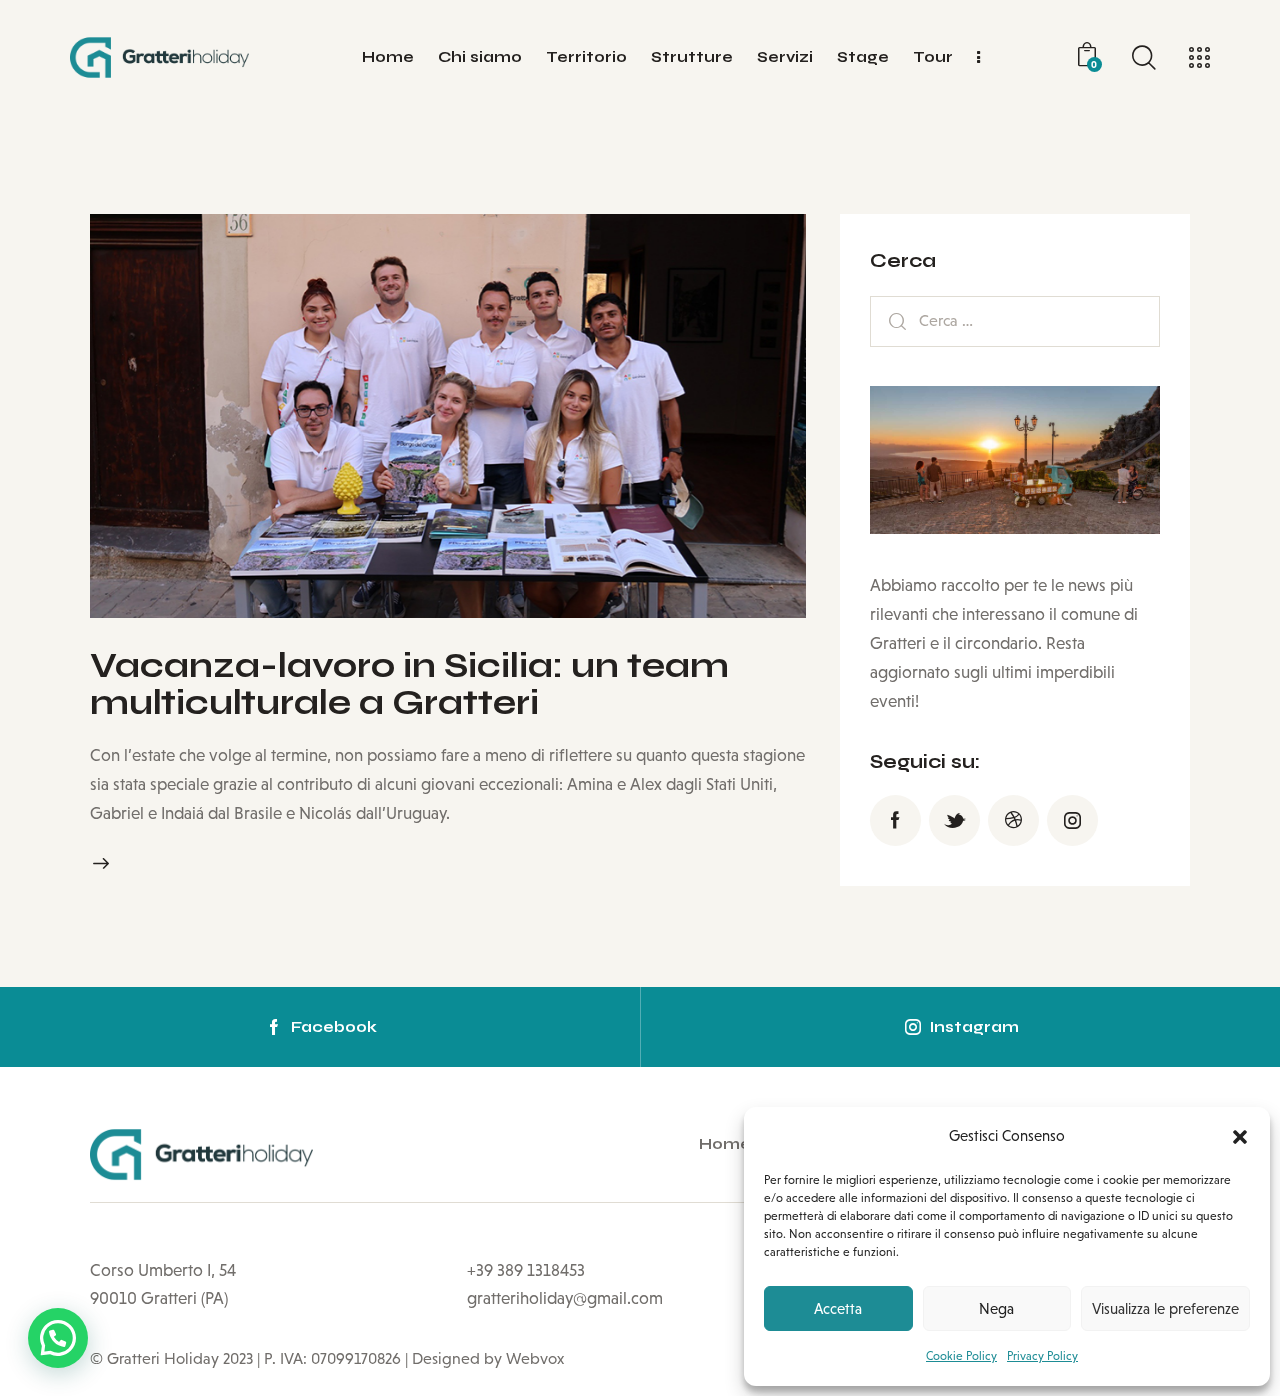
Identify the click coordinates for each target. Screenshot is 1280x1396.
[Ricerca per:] (1015, 320)
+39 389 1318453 (526, 1270)
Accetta (838, 1308)
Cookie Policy (961, 1356)
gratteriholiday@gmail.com (565, 1298)
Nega (996, 1308)
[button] (1240, 1137)
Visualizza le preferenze (1165, 1308)
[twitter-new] (954, 821)
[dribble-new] (1013, 821)
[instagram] (1072, 821)
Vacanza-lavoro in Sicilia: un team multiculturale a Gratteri (409, 685)
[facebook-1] (895, 821)
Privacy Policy (1042, 1356)
